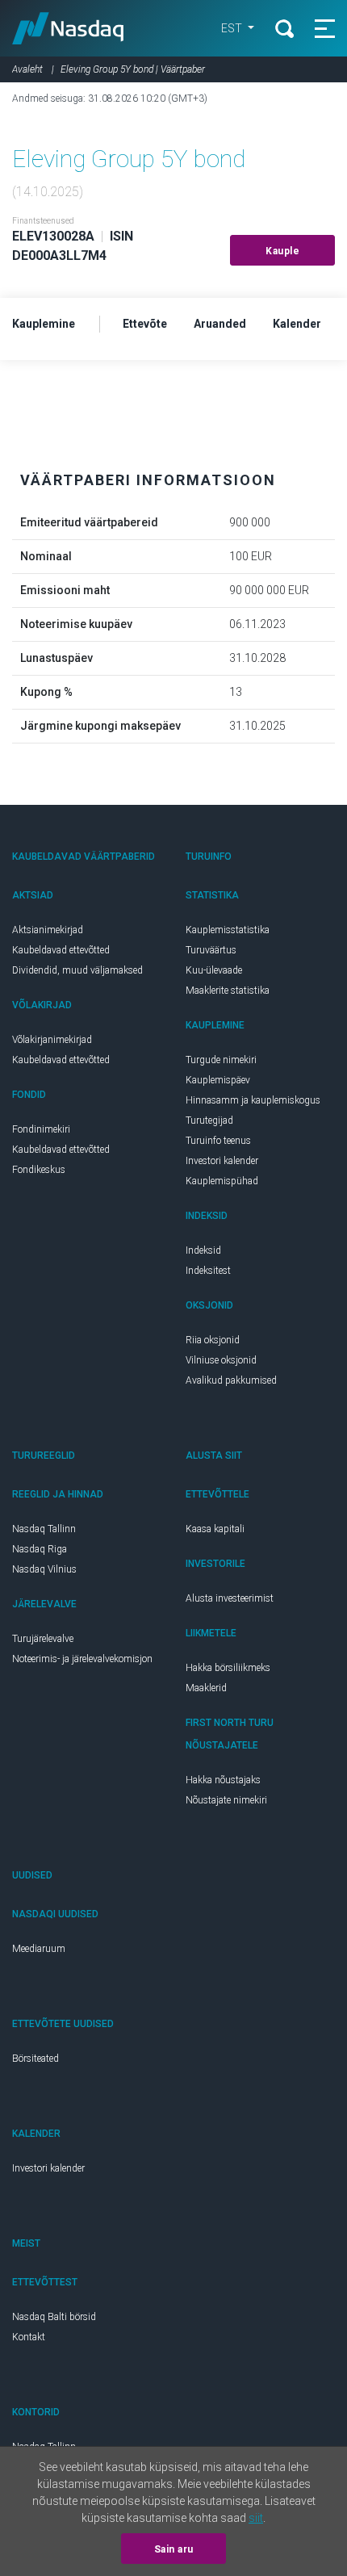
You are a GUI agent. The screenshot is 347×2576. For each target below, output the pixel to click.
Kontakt (29, 2337)
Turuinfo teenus (218, 1141)
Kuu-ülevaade (214, 970)
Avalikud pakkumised (231, 1380)
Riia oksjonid (213, 1340)
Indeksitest (208, 1271)
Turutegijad (209, 1120)
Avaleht (27, 69)
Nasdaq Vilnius (44, 1569)
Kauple (282, 251)
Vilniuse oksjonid (221, 1360)
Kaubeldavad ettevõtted (61, 950)
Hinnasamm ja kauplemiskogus (253, 1100)
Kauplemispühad (222, 1181)
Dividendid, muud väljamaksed (77, 970)
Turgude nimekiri (221, 1060)
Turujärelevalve (43, 1639)
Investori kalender (222, 1161)
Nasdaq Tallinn (44, 1529)
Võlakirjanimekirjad (52, 1040)
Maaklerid (206, 1688)
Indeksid (203, 1250)
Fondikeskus (39, 1170)
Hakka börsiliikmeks (228, 1668)
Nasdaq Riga (40, 1549)
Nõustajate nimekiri (226, 1800)
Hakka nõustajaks (223, 1780)
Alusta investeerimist (230, 1598)
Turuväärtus (211, 950)
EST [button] (233, 28)
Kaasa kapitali (215, 1529)
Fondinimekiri (41, 1129)
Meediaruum (39, 1949)
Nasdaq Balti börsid (54, 2317)
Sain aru (174, 2549)
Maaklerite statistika (228, 991)
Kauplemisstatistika (228, 930)
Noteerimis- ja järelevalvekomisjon (82, 1659)
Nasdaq (68, 28)
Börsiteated (36, 2059)
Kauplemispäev (218, 1080)
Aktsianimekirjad (48, 930)
